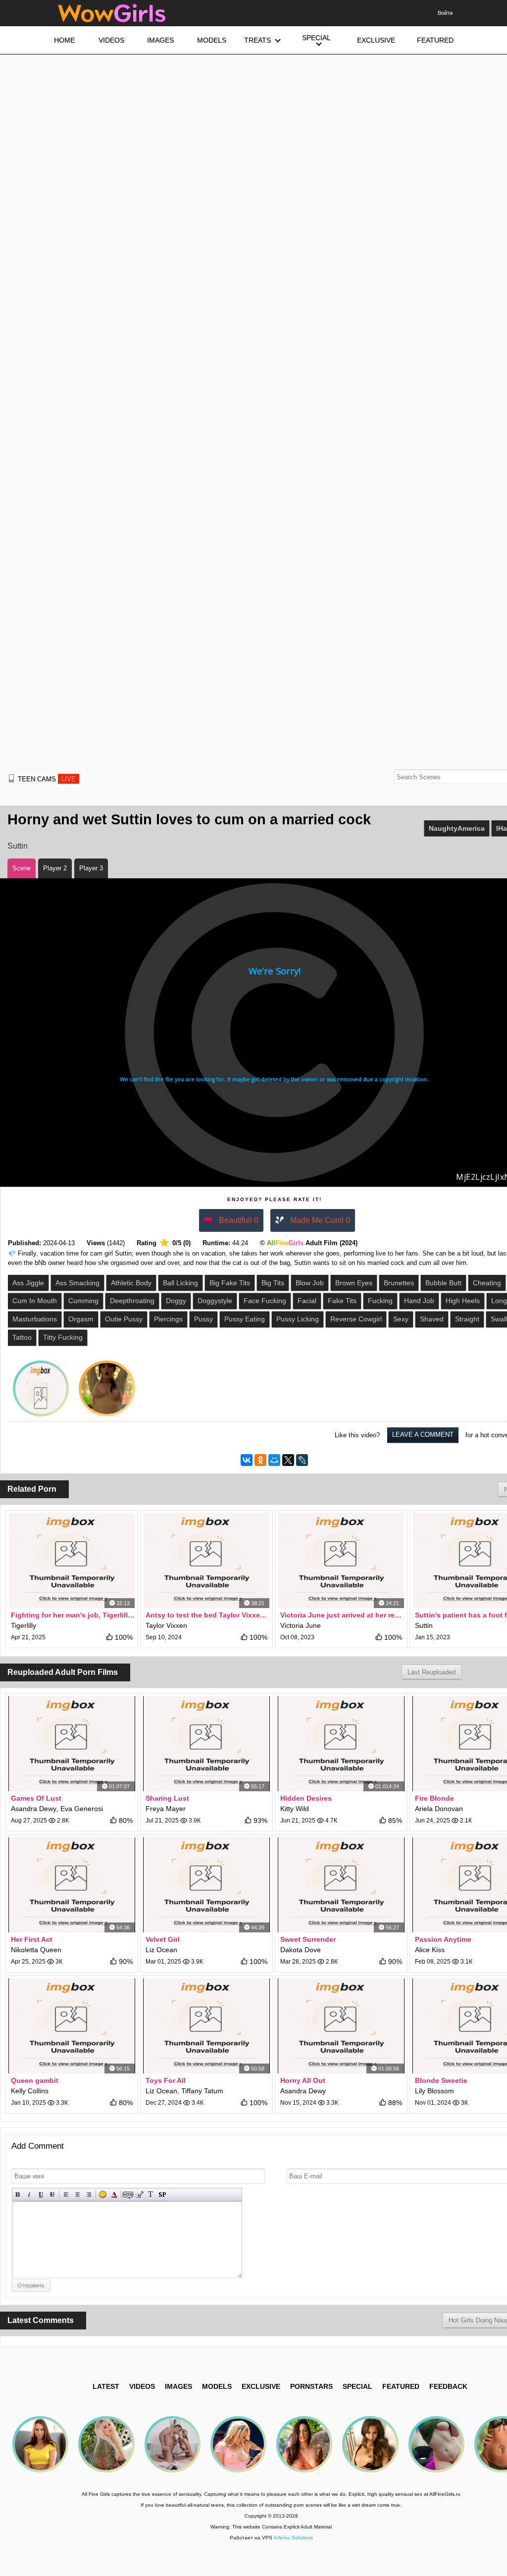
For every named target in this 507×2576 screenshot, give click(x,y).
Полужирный (18, 2195)
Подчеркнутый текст (41, 2195)
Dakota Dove (301, 1950)
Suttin (18, 846)
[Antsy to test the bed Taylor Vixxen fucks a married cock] (206, 1561)
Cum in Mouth (35, 1301)
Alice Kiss (430, 1950)
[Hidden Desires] (341, 1744)
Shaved (432, 1319)
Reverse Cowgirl (356, 1319)
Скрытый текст (128, 2195)
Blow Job (310, 1283)
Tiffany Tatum (202, 2091)
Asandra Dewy (34, 1809)
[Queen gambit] (72, 2026)
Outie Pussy (124, 1319)
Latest (106, 2386)
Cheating (487, 1283)
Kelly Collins (30, 2091)
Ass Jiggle (28, 1283)
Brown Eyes (354, 1283)
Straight (467, 1319)
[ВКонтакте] (247, 1460)
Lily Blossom (434, 2091)
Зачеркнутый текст (52, 2195)
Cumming (83, 1301)
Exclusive (261, 2386)
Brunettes (399, 1283)
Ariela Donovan (439, 1809)
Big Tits (273, 1283)
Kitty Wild (295, 1809)
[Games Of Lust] (72, 1744)
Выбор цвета (114, 2195)
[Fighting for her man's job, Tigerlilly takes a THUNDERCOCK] (72, 1561)
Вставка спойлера (162, 2195)
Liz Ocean (161, 1950)
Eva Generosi (82, 1809)
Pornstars (311, 2386)
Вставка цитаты (139, 2195)
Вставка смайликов (103, 2195)
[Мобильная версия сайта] (11, 778)
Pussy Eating (245, 1319)
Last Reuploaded (431, 1672)
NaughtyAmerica (457, 828)
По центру (77, 2195)
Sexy (401, 1319)
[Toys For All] (206, 2026)
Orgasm (81, 1319)
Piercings (168, 1319)
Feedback (448, 2386)
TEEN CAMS (47, 779)
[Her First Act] (72, 1885)
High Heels (463, 1301)
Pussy (203, 1319)
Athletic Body (131, 1283)
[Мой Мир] (274, 1460)
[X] (288, 1460)
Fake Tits (342, 1301)
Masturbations (35, 1319)
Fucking (380, 1301)
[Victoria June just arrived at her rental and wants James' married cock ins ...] (341, 1561)
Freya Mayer (166, 1809)
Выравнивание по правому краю (89, 2195)
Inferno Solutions (293, 2538)
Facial (307, 1301)
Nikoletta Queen (36, 1950)
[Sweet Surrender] (341, 1885)
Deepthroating (132, 1301)
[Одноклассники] (260, 1460)
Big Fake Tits (230, 1283)
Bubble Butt (443, 1283)
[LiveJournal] (302, 1460)
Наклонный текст (29, 2195)
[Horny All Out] (341, 2026)
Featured (401, 2386)
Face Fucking (265, 1301)
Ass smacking (77, 1283)
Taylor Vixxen (166, 1625)
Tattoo (22, 1337)
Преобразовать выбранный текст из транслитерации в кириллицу (151, 2195)
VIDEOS (142, 2386)
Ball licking (180, 1283)
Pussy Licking (298, 1319)
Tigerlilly (24, 1625)
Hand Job (419, 1301)
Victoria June (301, 1625)
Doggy (176, 1301)
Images (178, 2386)
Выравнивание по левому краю (66, 2195)
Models (217, 2386)
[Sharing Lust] (206, 1744)
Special (357, 2386)
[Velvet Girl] (206, 1885)
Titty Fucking (63, 1337)
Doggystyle (215, 1301)
